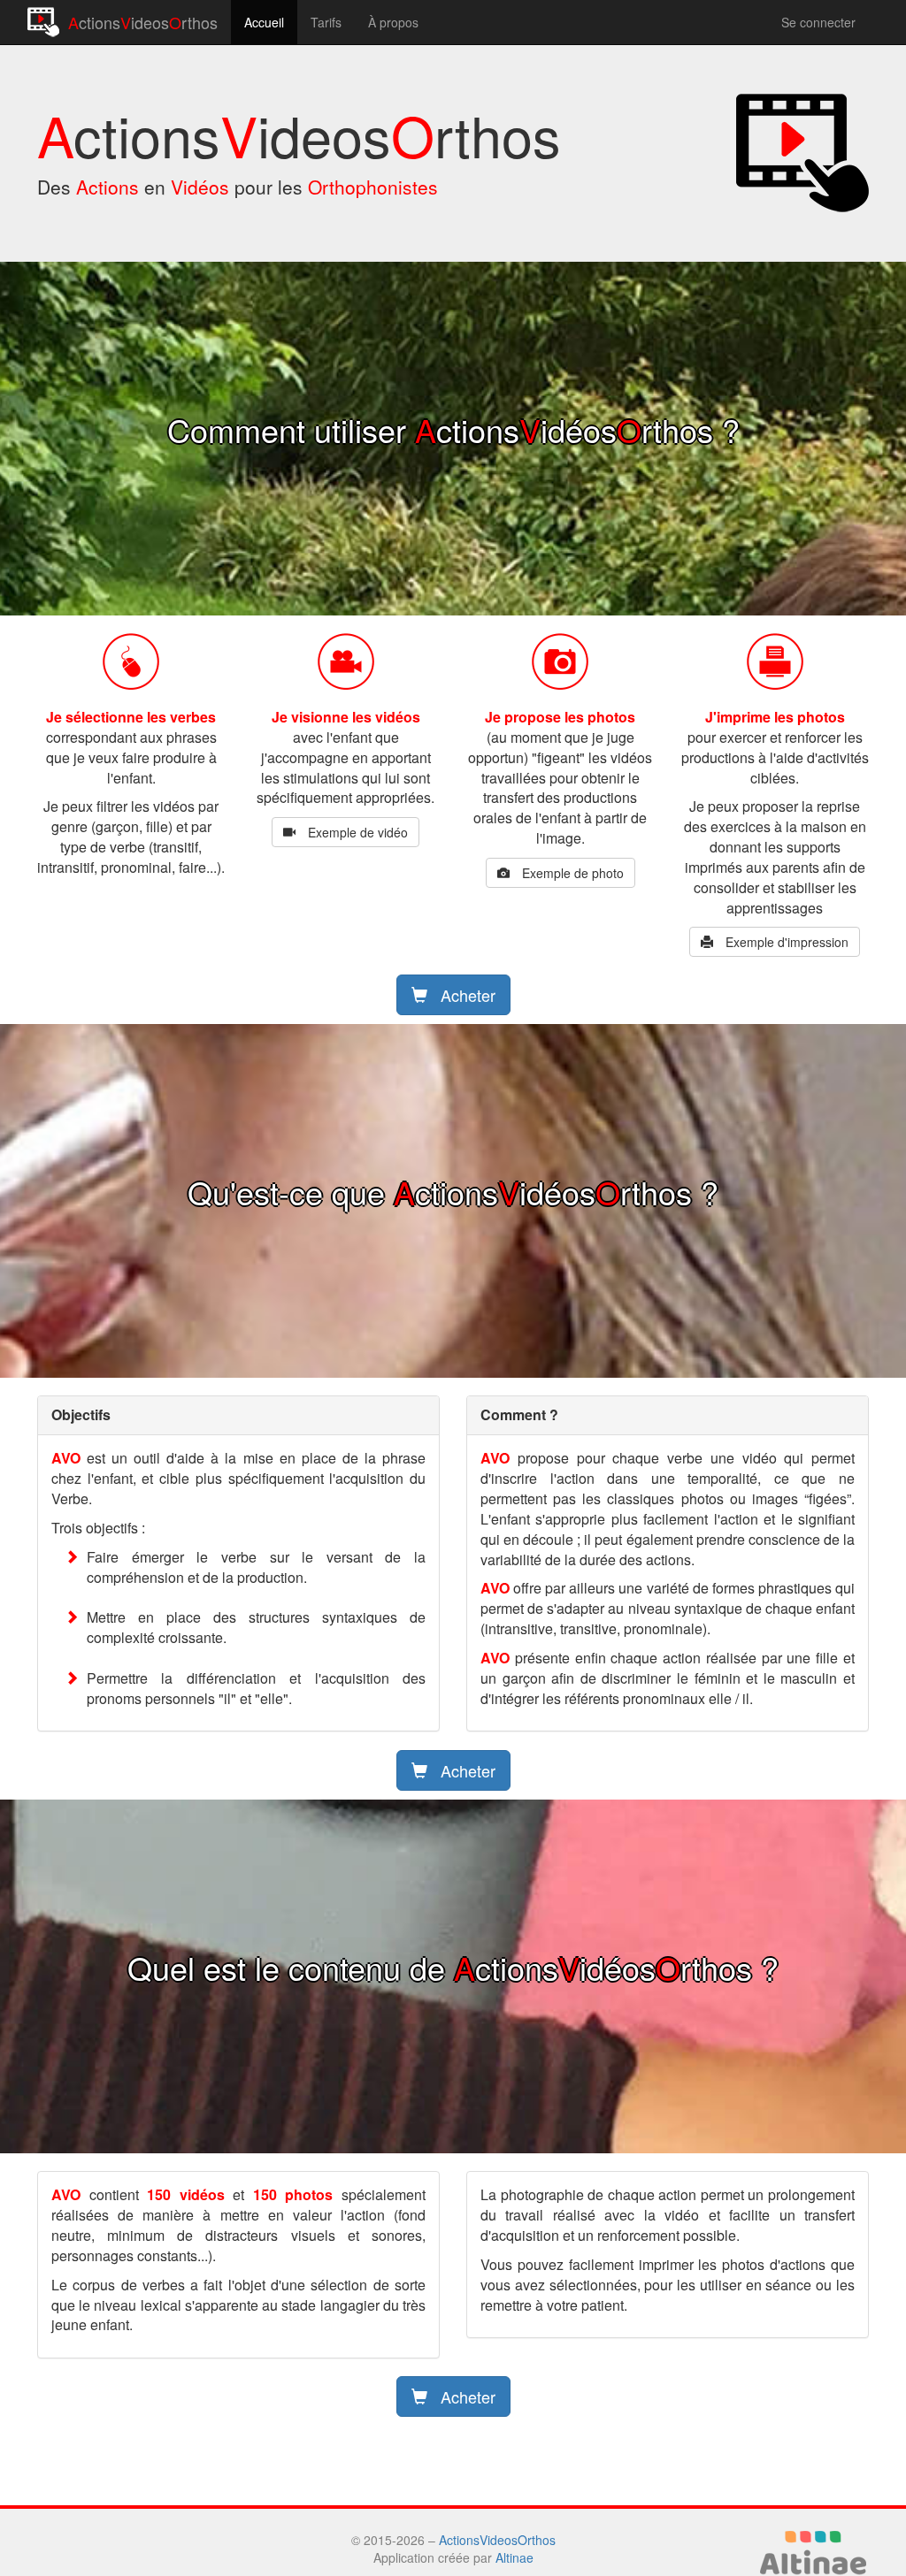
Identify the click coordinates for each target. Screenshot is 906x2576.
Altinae (514, 2557)
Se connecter (818, 22)
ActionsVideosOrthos (497, 2540)
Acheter (466, 995)
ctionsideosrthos (143, 22)
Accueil (264, 22)
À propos (393, 22)
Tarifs (326, 22)
